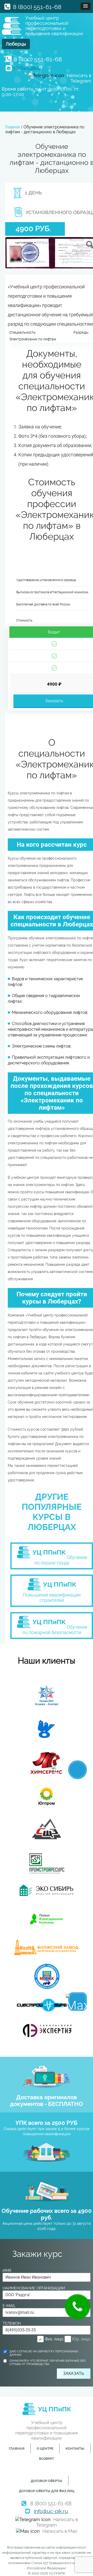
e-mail (9, 2306)
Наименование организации (34, 2288)
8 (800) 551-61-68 (37, 7)
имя (8, 2271)
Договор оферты (47, 2481)
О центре (45, 2449)
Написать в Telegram (57, 2522)
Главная (17, 2449)
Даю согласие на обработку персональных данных (44, 2353)
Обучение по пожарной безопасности (55, 1630)
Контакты (75, 2449)
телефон (13, 2323)
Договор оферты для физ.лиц (47, 2491)
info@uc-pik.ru (27, 68)
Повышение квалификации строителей (52, 1598)
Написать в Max (60, 2531)
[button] (86, 6)
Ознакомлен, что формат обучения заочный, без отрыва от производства (47, 2362)
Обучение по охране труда (61, 1560)
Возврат (47, 2459)
